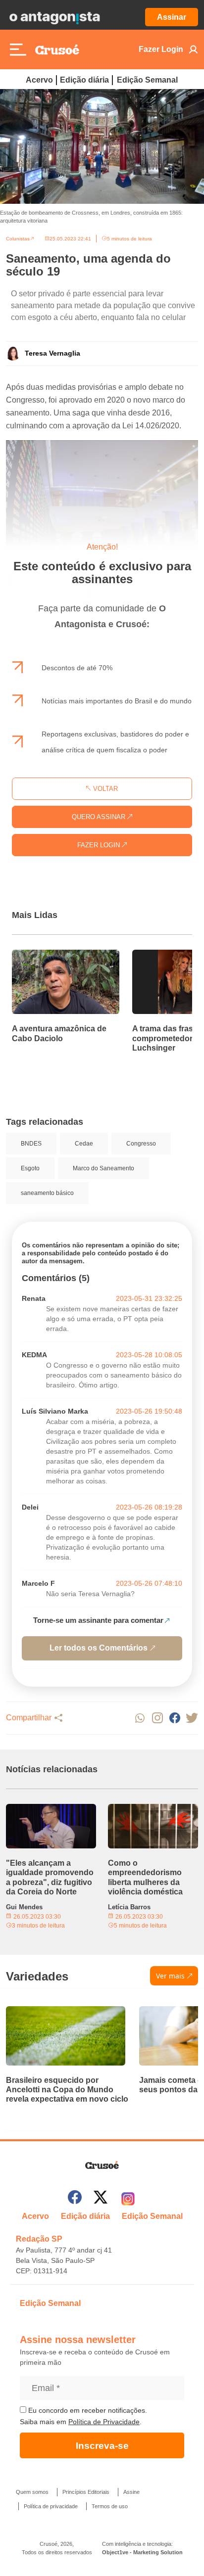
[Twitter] (101, 2199)
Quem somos (32, 2492)
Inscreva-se (102, 2446)
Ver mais (170, 1976)
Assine (131, 2492)
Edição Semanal (147, 80)
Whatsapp (140, 1718)
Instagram (157, 1718)
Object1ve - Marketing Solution (142, 2552)
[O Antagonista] (54, 17)
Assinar (172, 17)
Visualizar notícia (44, 956)
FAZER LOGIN (100, 845)
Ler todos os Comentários (99, 1648)
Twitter (192, 1718)
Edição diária (84, 80)
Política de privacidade (51, 2506)
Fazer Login (161, 49)
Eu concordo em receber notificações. (87, 2410)
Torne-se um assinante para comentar (98, 1620)
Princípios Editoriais (86, 2492)
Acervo (39, 80)
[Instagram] (128, 2199)
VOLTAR (104, 789)
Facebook (175, 1718)
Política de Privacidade (104, 2422)
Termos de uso (110, 2506)
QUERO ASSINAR (100, 817)
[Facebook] (75, 2199)
